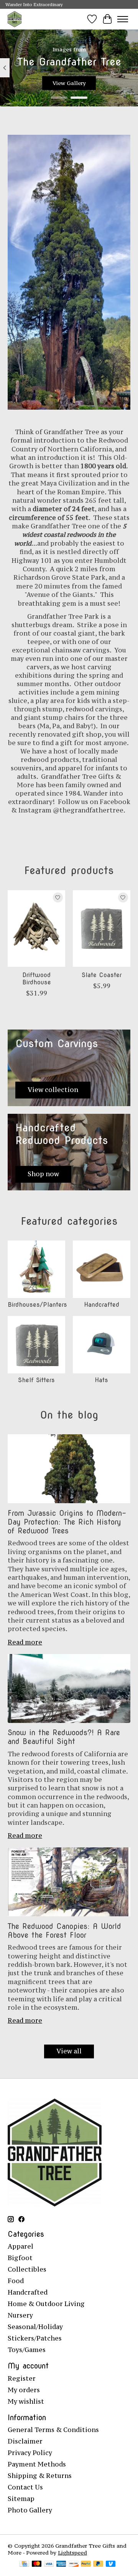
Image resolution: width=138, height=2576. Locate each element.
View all (69, 2051)
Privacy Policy (30, 2453)
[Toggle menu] (123, 19)
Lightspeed (72, 2553)
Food (16, 2281)
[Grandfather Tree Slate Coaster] (102, 928)
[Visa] (49, 2565)
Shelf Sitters (36, 1380)
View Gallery (69, 83)
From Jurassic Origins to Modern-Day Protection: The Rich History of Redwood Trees (67, 1522)
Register (22, 2378)
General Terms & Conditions (53, 2430)
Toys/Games (27, 2350)
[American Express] (61, 2565)
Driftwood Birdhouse (37, 978)
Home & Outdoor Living (46, 2304)
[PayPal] (86, 2565)
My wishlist (26, 2401)
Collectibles (27, 2269)
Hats (101, 1380)
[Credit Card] (24, 2565)
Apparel (21, 2246)
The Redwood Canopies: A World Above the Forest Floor (64, 1931)
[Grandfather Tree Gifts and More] (15, 19)
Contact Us (25, 2487)
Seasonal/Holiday (35, 2327)
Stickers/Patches (35, 2338)
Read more (25, 1642)
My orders (24, 2390)
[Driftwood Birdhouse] (36, 928)
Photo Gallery (30, 2510)
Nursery (20, 2315)
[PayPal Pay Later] (98, 2565)
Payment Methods (37, 2464)
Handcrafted (102, 1305)
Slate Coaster (102, 975)
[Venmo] (111, 2565)
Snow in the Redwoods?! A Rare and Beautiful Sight (64, 1737)
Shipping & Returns (40, 2476)
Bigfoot (20, 2258)
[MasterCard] (37, 2565)
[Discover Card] (74, 2565)
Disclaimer (25, 2441)
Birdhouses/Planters (37, 1305)
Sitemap (21, 2499)
